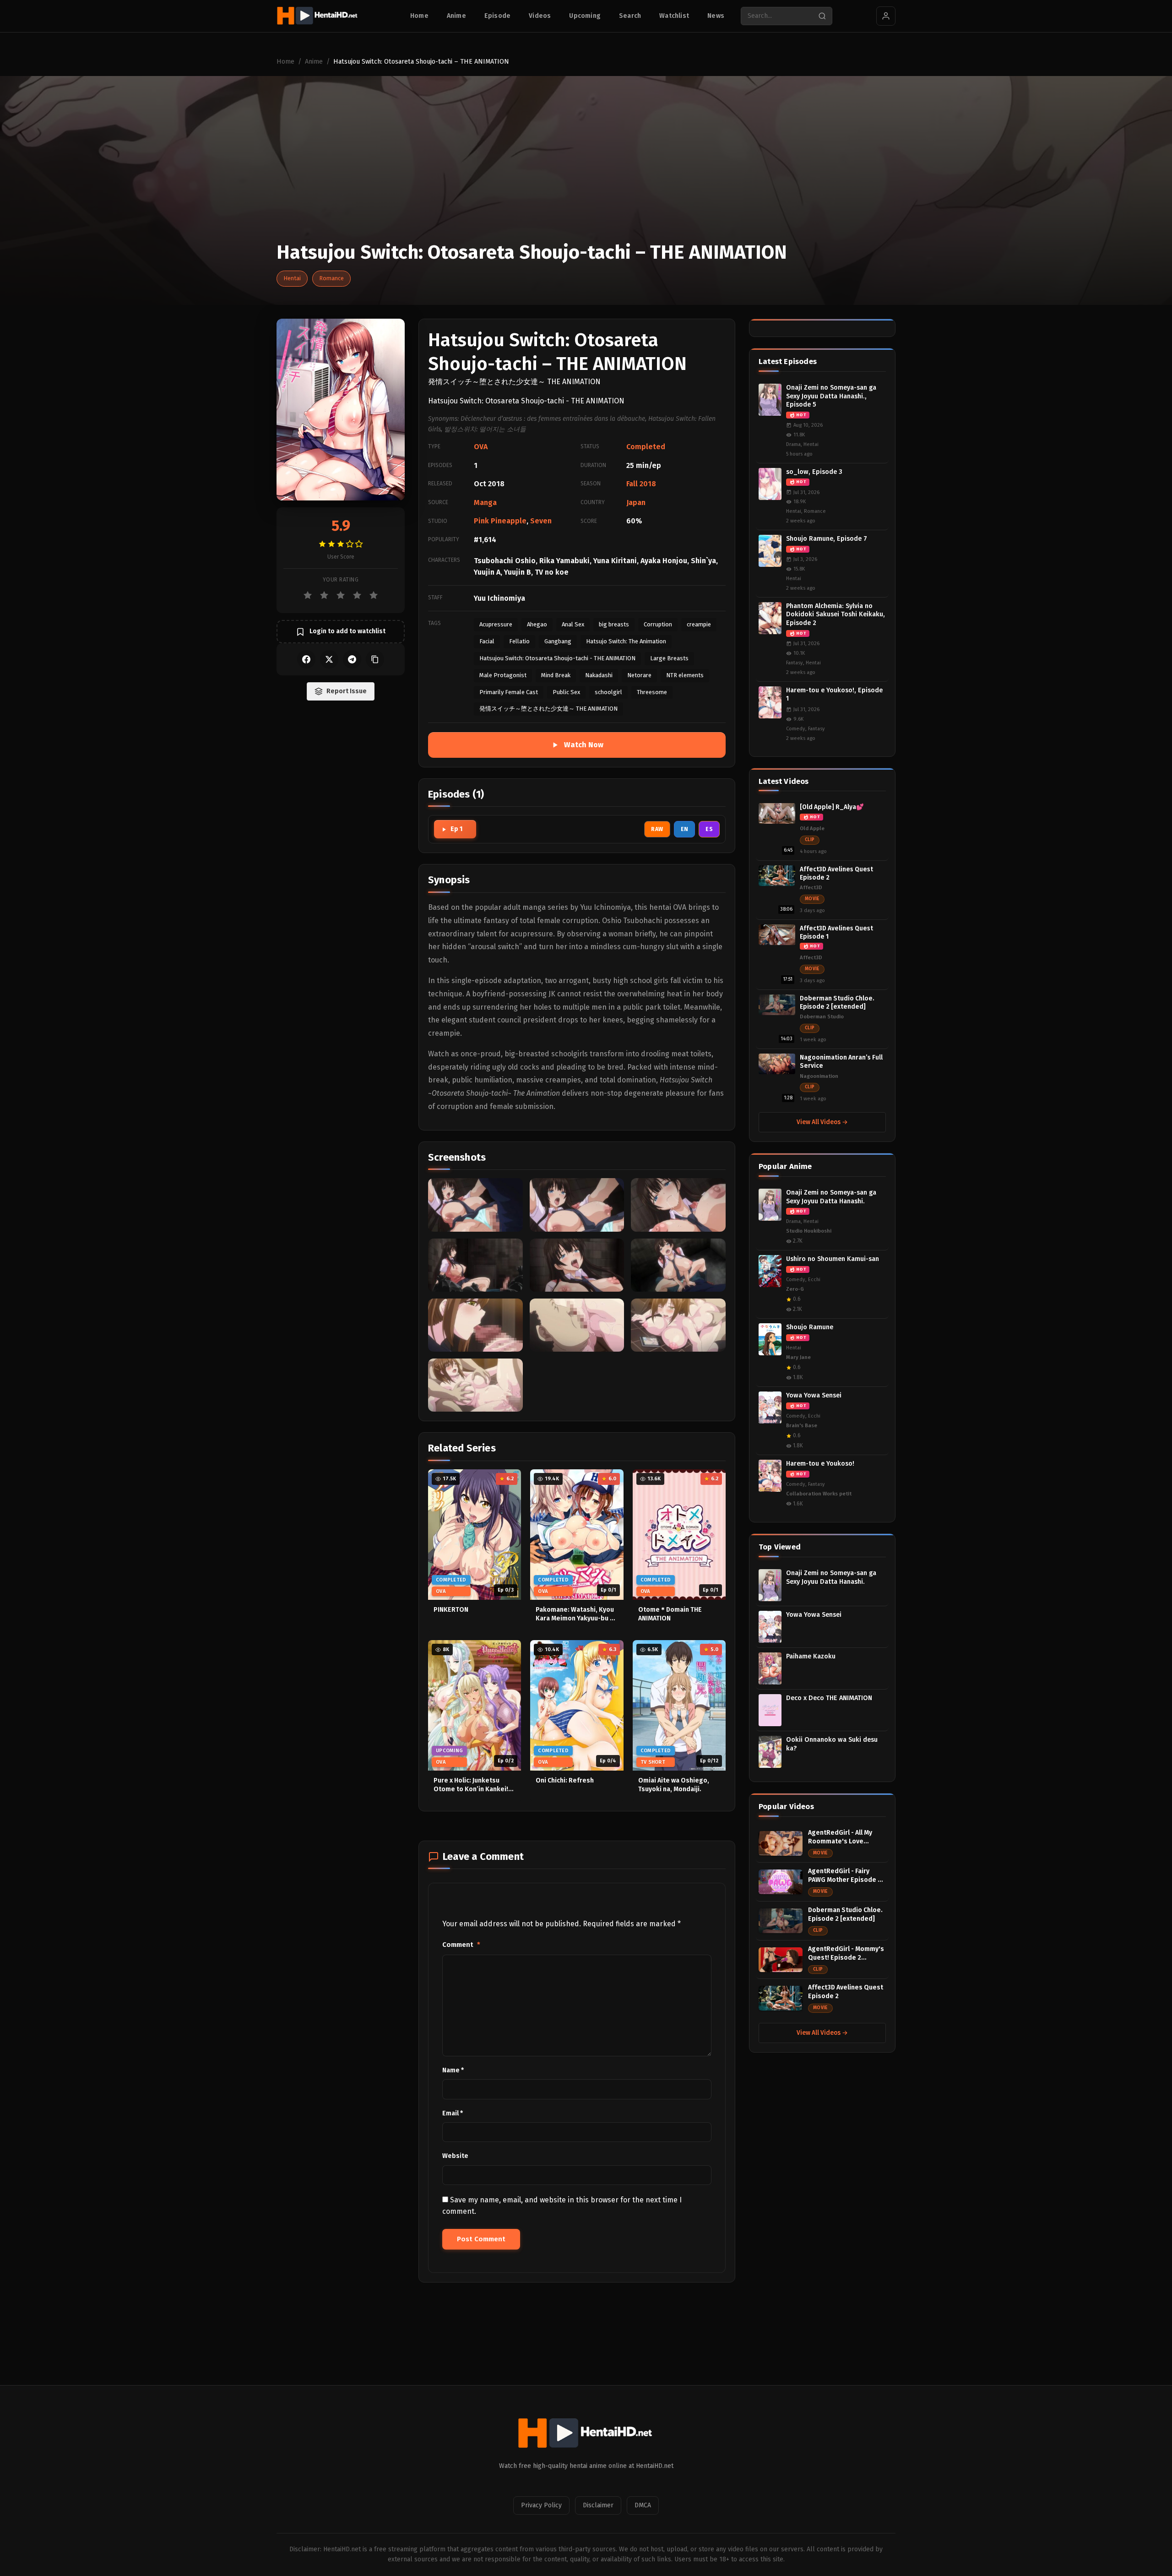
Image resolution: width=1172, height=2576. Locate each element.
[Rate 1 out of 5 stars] (308, 595)
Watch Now (584, 745)
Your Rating (341, 580)
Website (455, 2156)
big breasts (614, 624)
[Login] (886, 16)
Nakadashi (599, 675)
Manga (485, 503)
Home (419, 16)
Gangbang (558, 641)
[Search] (822, 16)
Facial (487, 641)
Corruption (658, 624)
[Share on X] (329, 659)
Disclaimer (598, 2505)
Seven (541, 521)
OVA (481, 447)
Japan (636, 503)
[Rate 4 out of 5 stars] (357, 595)
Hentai (292, 278)
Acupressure (496, 624)
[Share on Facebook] (306, 659)
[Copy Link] (375, 659)
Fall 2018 (641, 484)
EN (685, 829)
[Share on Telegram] (352, 659)
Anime (456, 16)
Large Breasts (669, 658)
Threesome (652, 692)
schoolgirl (608, 692)
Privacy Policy (541, 2505)
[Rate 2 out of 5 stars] (324, 595)
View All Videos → (822, 1122)
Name (453, 2070)
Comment (461, 1945)
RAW (657, 829)
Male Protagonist (503, 675)
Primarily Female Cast (509, 692)
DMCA (643, 2505)
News (716, 16)
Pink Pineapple (500, 521)
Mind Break (556, 675)
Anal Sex (573, 624)
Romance (331, 278)
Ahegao (537, 624)
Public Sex (566, 692)
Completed (646, 447)
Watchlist (674, 16)
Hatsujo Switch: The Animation (626, 641)
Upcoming (585, 16)
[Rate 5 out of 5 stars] (374, 595)
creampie (699, 624)
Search (630, 16)
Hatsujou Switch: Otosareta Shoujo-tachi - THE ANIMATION (557, 658)
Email (453, 2113)
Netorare (639, 675)
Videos (540, 16)
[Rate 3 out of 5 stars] (341, 595)
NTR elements (685, 675)
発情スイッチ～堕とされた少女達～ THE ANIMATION (548, 709)
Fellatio (519, 641)
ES (709, 829)
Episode (497, 16)
